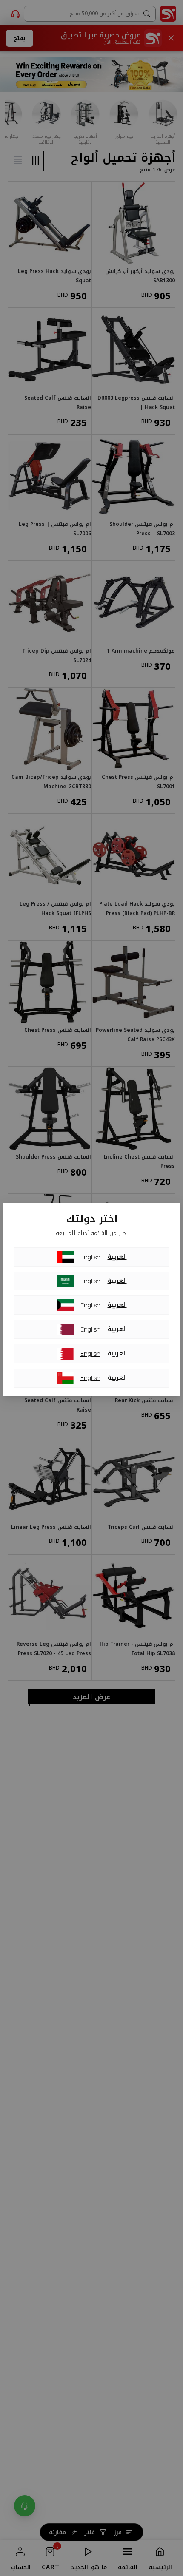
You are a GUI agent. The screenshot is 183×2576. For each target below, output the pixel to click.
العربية (117, 1257)
